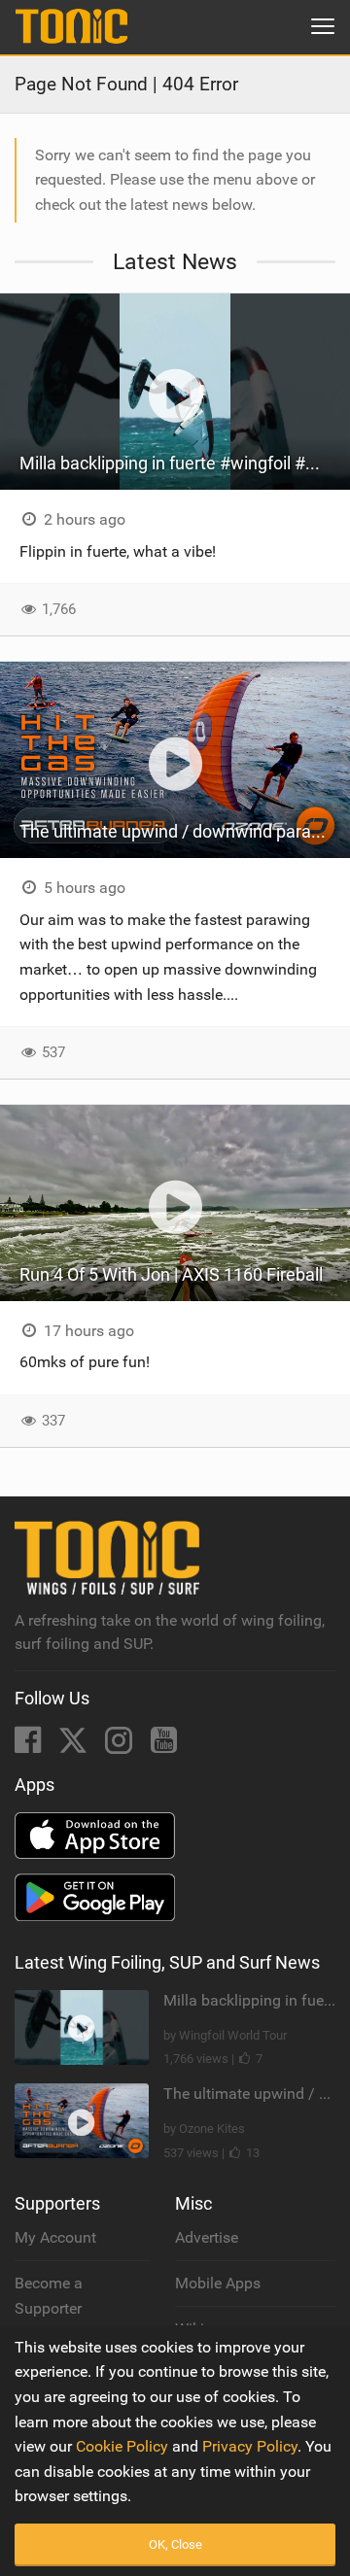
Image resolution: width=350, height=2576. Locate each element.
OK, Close (175, 2544)
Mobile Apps (218, 2283)
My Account (55, 2237)
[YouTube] (164, 1746)
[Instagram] (121, 1746)
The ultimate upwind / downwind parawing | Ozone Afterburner (185, 831)
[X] (75, 1746)
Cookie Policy (122, 2446)
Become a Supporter (49, 2296)
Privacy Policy (250, 2446)
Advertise (207, 2237)
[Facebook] (30, 1746)
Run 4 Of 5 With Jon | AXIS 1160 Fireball (171, 1274)
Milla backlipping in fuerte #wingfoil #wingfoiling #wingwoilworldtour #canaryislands (185, 463)
